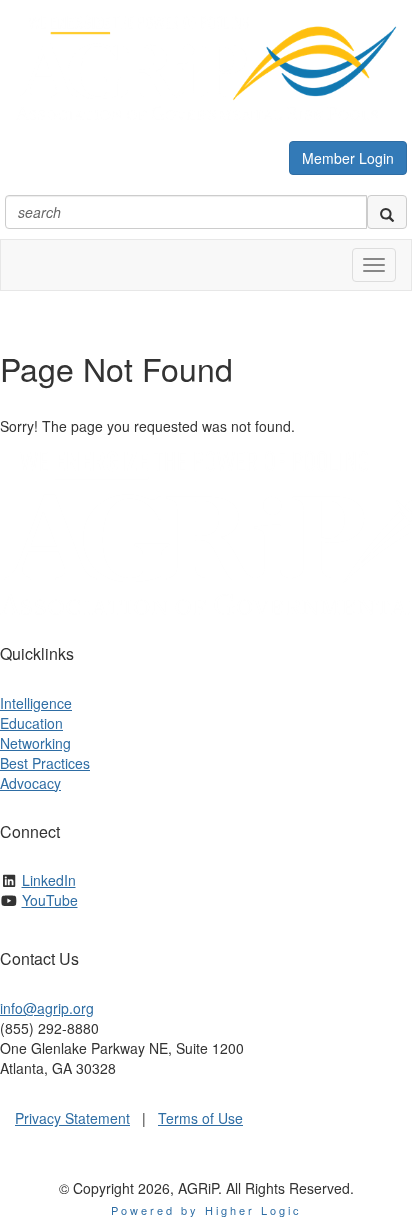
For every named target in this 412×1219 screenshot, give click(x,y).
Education (31, 723)
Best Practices (45, 763)
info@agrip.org (47, 1008)
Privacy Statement (72, 1118)
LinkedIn (49, 880)
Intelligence (36, 703)
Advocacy (30, 783)
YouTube (50, 900)
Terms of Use (200, 1118)
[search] (387, 212)
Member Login (348, 158)
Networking (35, 743)
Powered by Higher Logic (206, 1210)
